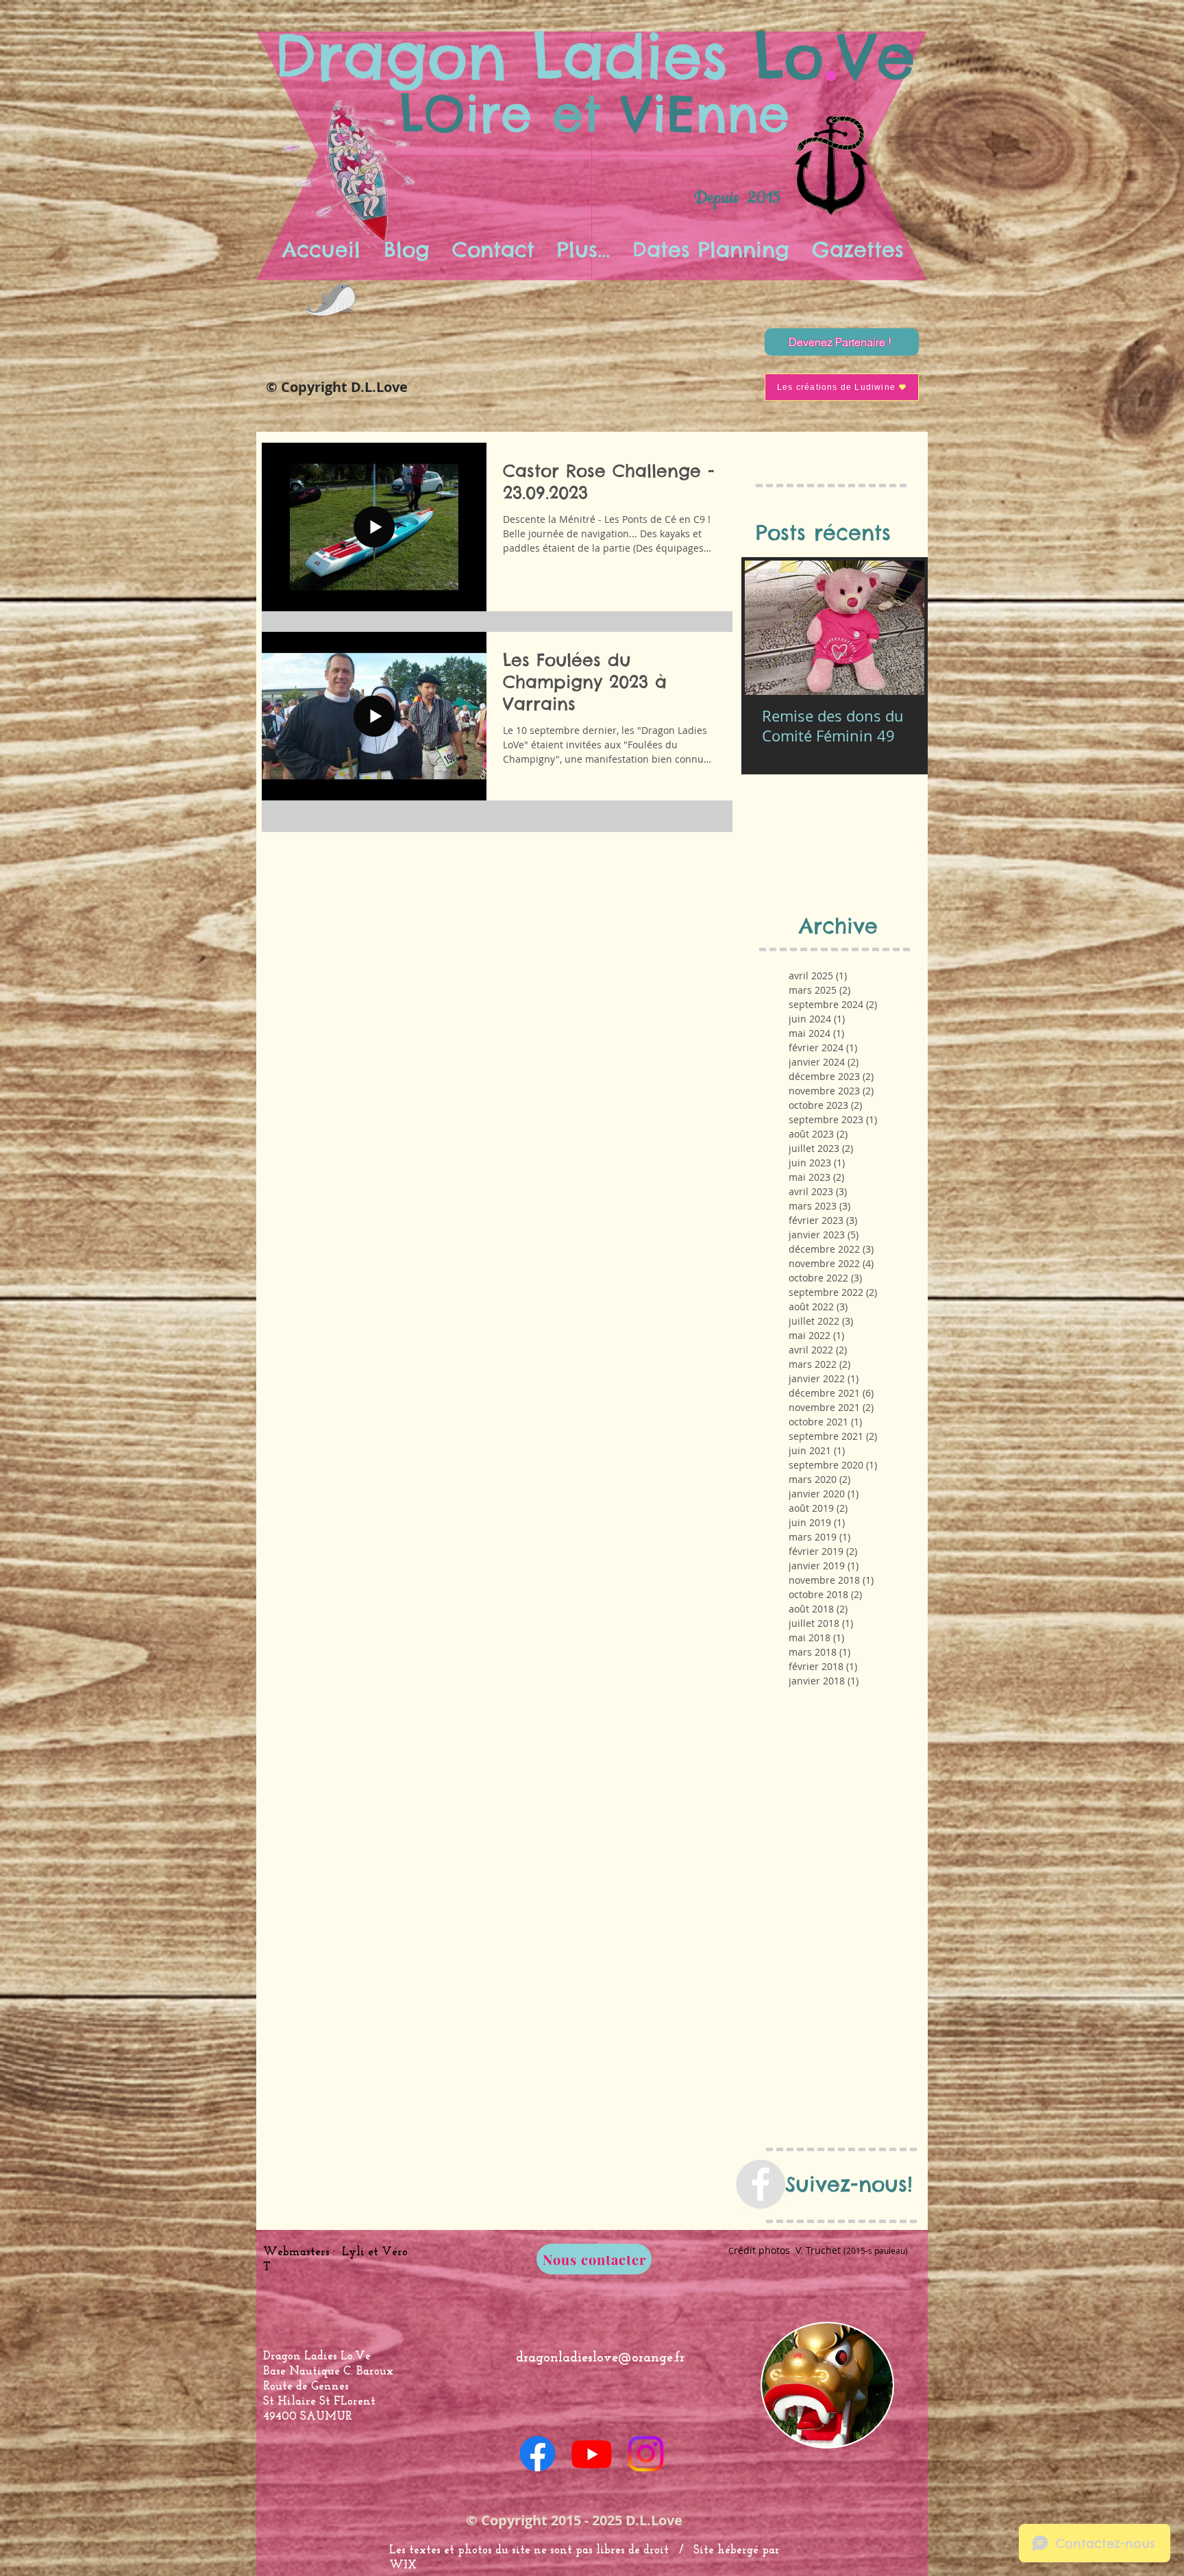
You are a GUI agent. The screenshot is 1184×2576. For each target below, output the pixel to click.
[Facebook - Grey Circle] (761, 2184)
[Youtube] (592, 2454)
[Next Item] (902, 628)
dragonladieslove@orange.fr (600, 2358)
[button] (583, 249)
